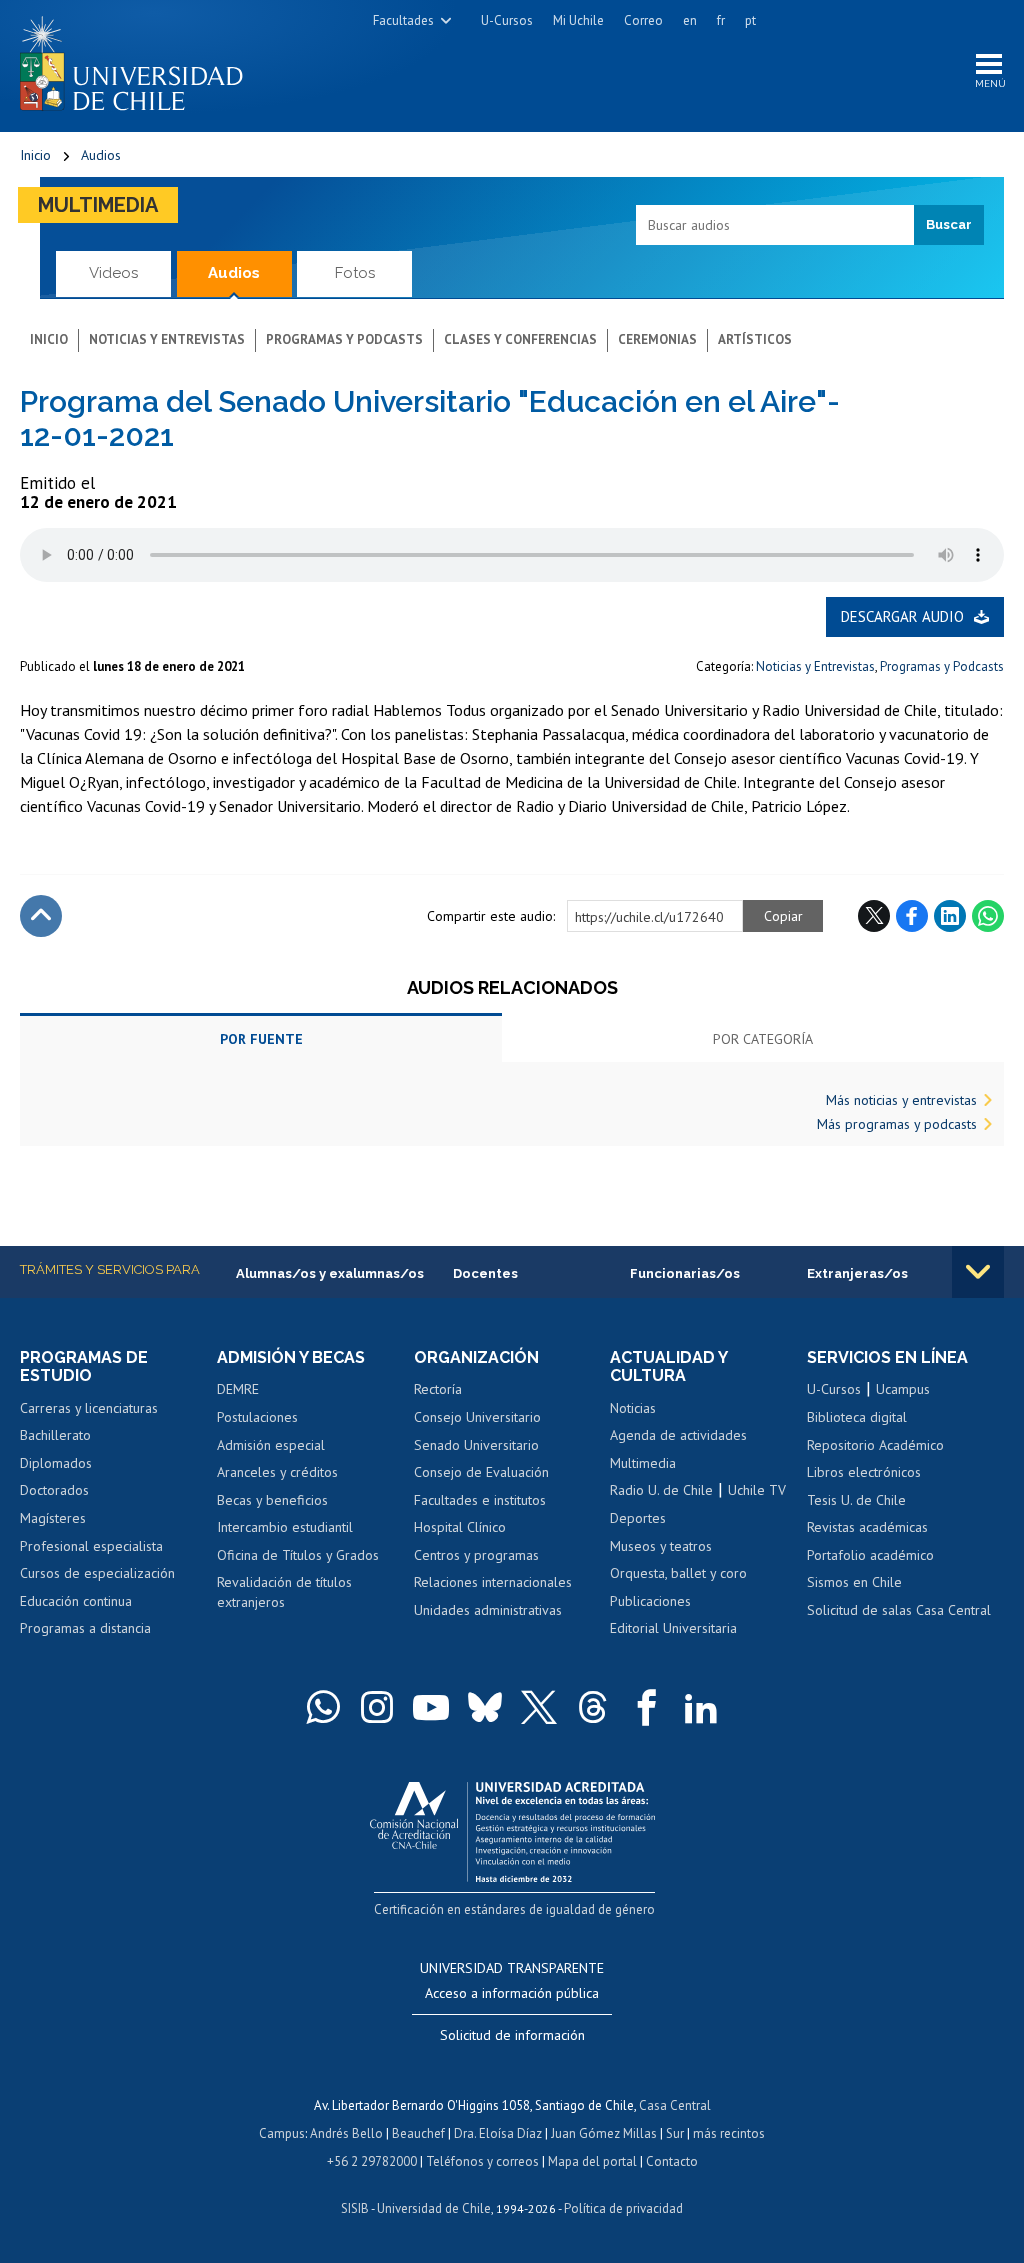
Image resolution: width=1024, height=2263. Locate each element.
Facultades (403, 20)
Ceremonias (657, 339)
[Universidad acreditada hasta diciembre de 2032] (512, 1827)
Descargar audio (902, 616)
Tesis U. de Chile (856, 1500)
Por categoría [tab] (763, 1039)
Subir (41, 916)
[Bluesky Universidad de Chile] (485, 1707)
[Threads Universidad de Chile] (593, 1707)
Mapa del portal (592, 2161)
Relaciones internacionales (493, 1582)
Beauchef (418, 2133)
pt (750, 20)
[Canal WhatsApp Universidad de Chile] (323, 1707)
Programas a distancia (85, 1628)
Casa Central (675, 2105)
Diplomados (56, 1463)
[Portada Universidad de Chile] (139, 59)
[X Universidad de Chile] (539, 1707)
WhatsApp (988, 916)
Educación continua (76, 1601)
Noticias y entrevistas (167, 339)
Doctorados (54, 1490)
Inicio (35, 155)
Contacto (672, 2161)
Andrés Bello (346, 2133)
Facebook (912, 916)
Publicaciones (650, 1601)
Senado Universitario (476, 1445)
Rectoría (438, 1389)
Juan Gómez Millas (604, 2133)
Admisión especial (271, 1445)
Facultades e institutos (480, 1500)
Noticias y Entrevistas (815, 666)
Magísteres (53, 1518)
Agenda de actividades (678, 1435)
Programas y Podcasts (942, 666)
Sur (675, 2133)
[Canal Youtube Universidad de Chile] (431, 1707)
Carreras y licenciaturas (89, 1408)
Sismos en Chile (854, 1582)
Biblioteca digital (857, 1417)
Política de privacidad (623, 2208)
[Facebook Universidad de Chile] (647, 1707)
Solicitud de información (512, 2035)
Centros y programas (476, 1555)
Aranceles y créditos (277, 1472)
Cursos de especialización (97, 1573)
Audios (101, 155)
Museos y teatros (661, 1546)
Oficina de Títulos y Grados (298, 1555)
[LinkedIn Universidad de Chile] (701, 1707)
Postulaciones (257, 1417)
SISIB (355, 2208)
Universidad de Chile (434, 2208)
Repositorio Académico (875, 1445)
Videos (113, 273)
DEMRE (238, 1389)
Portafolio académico (870, 1555)
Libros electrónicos (864, 1472)
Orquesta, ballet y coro (678, 1573)
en (690, 20)
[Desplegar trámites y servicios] (978, 1272)
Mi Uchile (578, 20)
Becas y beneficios (272, 1500)
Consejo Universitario (477, 1417)
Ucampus (903, 1389)
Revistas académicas (867, 1527)
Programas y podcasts (344, 339)
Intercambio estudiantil (285, 1527)
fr (721, 20)
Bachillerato (55, 1435)
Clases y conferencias (520, 339)
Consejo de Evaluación (481, 1472)
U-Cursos (507, 20)
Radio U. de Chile (661, 1490)
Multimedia (98, 205)
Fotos (355, 273)
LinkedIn (950, 916)
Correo (643, 20)
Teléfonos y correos (482, 2161)
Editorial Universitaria (673, 1628)
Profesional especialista (91, 1546)
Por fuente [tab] (261, 1039)
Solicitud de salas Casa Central (899, 1610)
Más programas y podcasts (897, 1124)
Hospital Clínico (460, 1527)
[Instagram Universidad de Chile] (377, 1707)
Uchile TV (757, 1490)
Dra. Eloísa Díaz (498, 2133)
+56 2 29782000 (372, 2161)
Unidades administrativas (488, 1610)
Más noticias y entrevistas (901, 1100)
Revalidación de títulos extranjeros (284, 1592)
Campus (282, 2133)
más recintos (729, 2133)
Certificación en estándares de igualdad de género (514, 1909)
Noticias (633, 1408)
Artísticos (755, 339)
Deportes (638, 1518)
